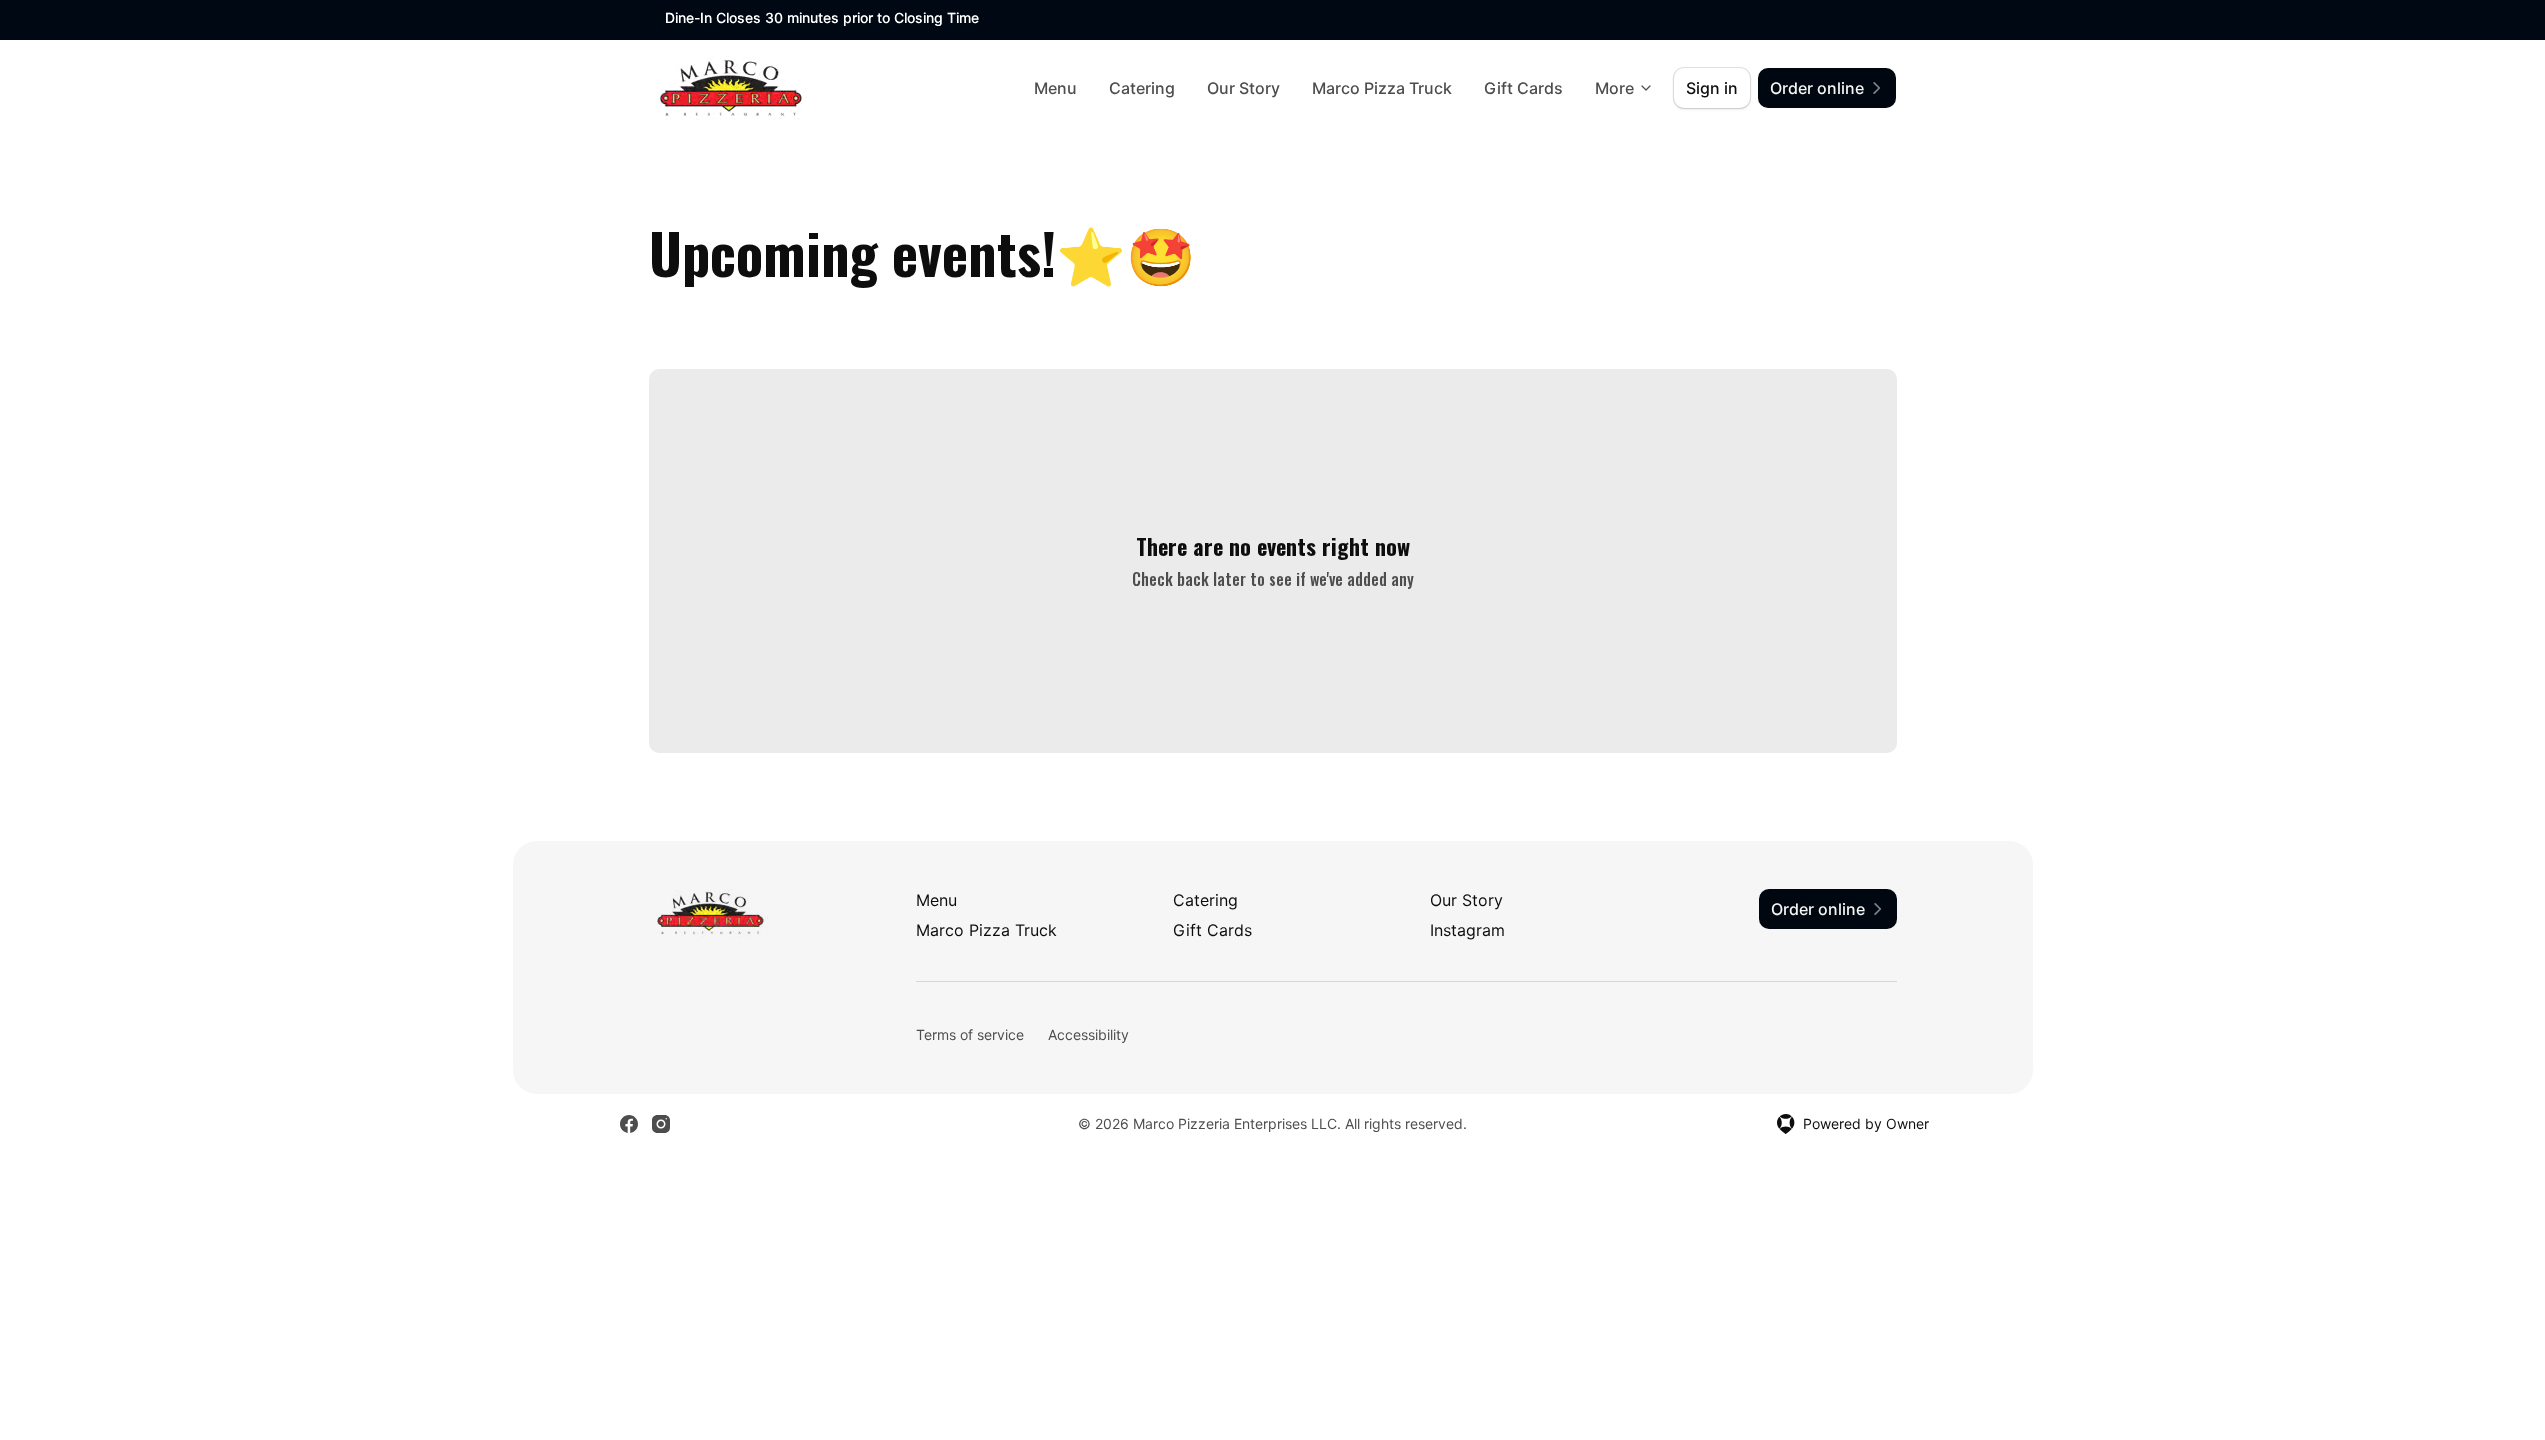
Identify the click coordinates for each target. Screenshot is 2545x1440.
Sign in (1712, 88)
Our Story (1243, 88)
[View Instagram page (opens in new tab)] (661, 1124)
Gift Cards (1523, 88)
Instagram (1467, 930)
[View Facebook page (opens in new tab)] (629, 1124)
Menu (1055, 88)
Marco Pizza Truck (1382, 88)
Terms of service (970, 1034)
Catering (1142, 88)
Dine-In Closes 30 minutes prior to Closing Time (822, 17)
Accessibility (1088, 1034)
